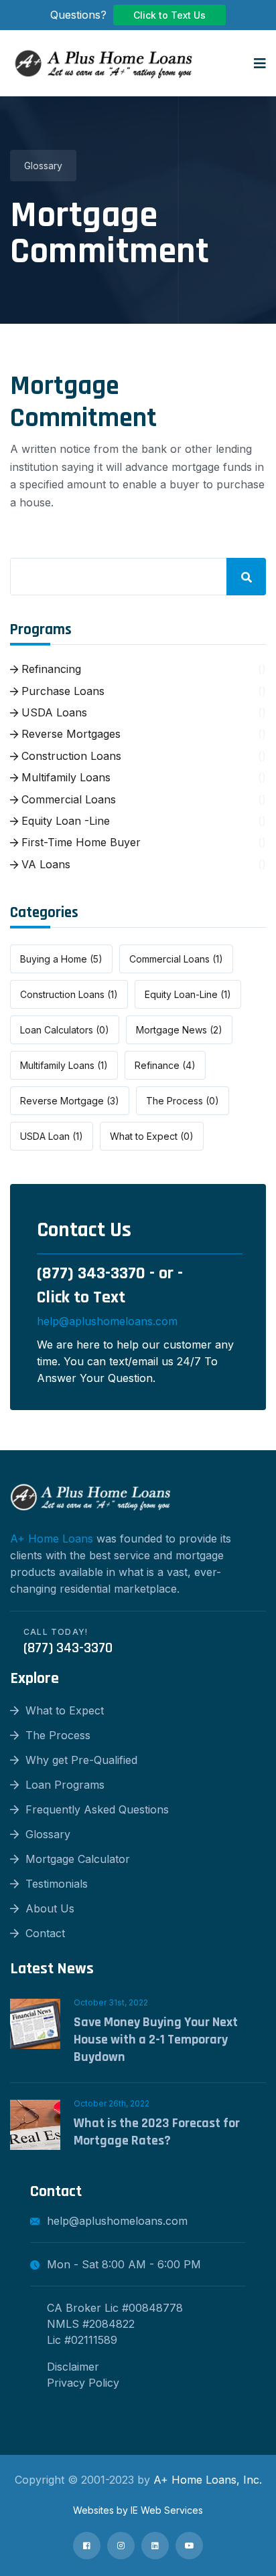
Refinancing (50, 669)
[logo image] (104, 63)
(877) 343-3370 (91, 1273)
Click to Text (81, 1297)
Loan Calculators (65, 1030)
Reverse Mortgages (69, 734)
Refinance (165, 1065)
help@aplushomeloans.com (107, 1321)
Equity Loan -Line (64, 821)
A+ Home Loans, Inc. (208, 2480)
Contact (45, 1933)
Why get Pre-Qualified (81, 1760)
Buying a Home (61, 959)
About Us (50, 1908)
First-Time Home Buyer (79, 842)
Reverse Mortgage (70, 1101)
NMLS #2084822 (91, 2324)
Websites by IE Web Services (138, 2510)
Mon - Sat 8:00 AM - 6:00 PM (124, 2264)
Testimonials (57, 1884)
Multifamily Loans (64, 777)
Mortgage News (179, 1030)
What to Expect (152, 1136)
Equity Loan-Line (188, 994)
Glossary (43, 166)
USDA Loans (53, 712)
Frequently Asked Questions (97, 1809)
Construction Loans (70, 756)
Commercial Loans (67, 799)
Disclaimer (73, 2367)
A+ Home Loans (52, 1539)
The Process (183, 1101)
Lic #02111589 (82, 2340)
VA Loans (44, 864)
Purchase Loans (61, 691)
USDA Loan (52, 1136)
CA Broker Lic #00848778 (115, 2308)
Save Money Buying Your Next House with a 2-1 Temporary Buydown (156, 2040)
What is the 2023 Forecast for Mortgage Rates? (157, 2132)
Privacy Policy (83, 2383)
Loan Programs (65, 1785)
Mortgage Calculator (78, 1859)
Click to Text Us (169, 15)
